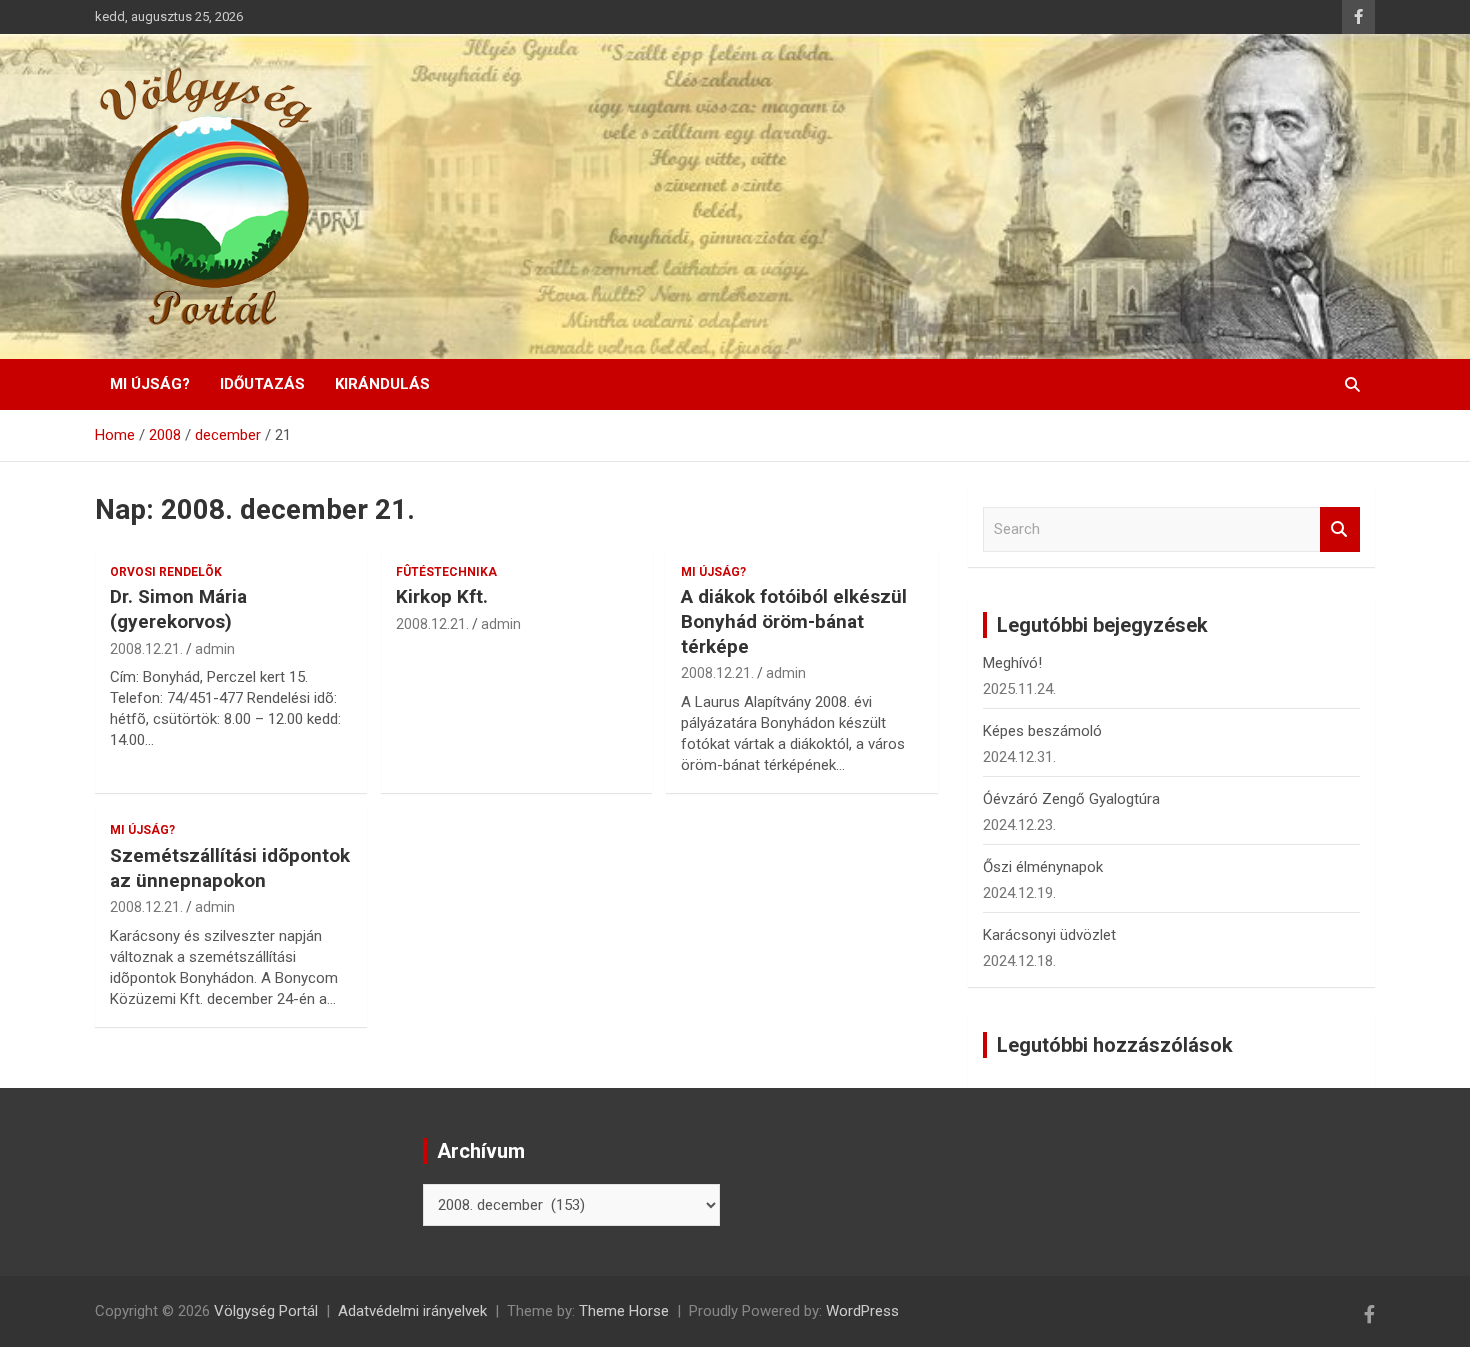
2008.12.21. (146, 649)
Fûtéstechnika (446, 572)
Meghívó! (1012, 663)
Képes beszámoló (1042, 731)
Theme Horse (624, 1311)
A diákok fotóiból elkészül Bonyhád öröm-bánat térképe (794, 621)
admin (215, 649)
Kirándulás (382, 384)
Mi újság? (150, 384)
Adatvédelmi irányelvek (412, 1311)
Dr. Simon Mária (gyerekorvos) (178, 609)
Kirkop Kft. (442, 596)
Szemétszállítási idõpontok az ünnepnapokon (230, 868)
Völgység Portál (266, 1311)
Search (1340, 529)
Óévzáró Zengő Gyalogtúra (1071, 799)
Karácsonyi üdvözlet (1049, 935)
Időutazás (262, 384)
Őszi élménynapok (1043, 867)
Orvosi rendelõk (166, 572)
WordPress (862, 1311)
